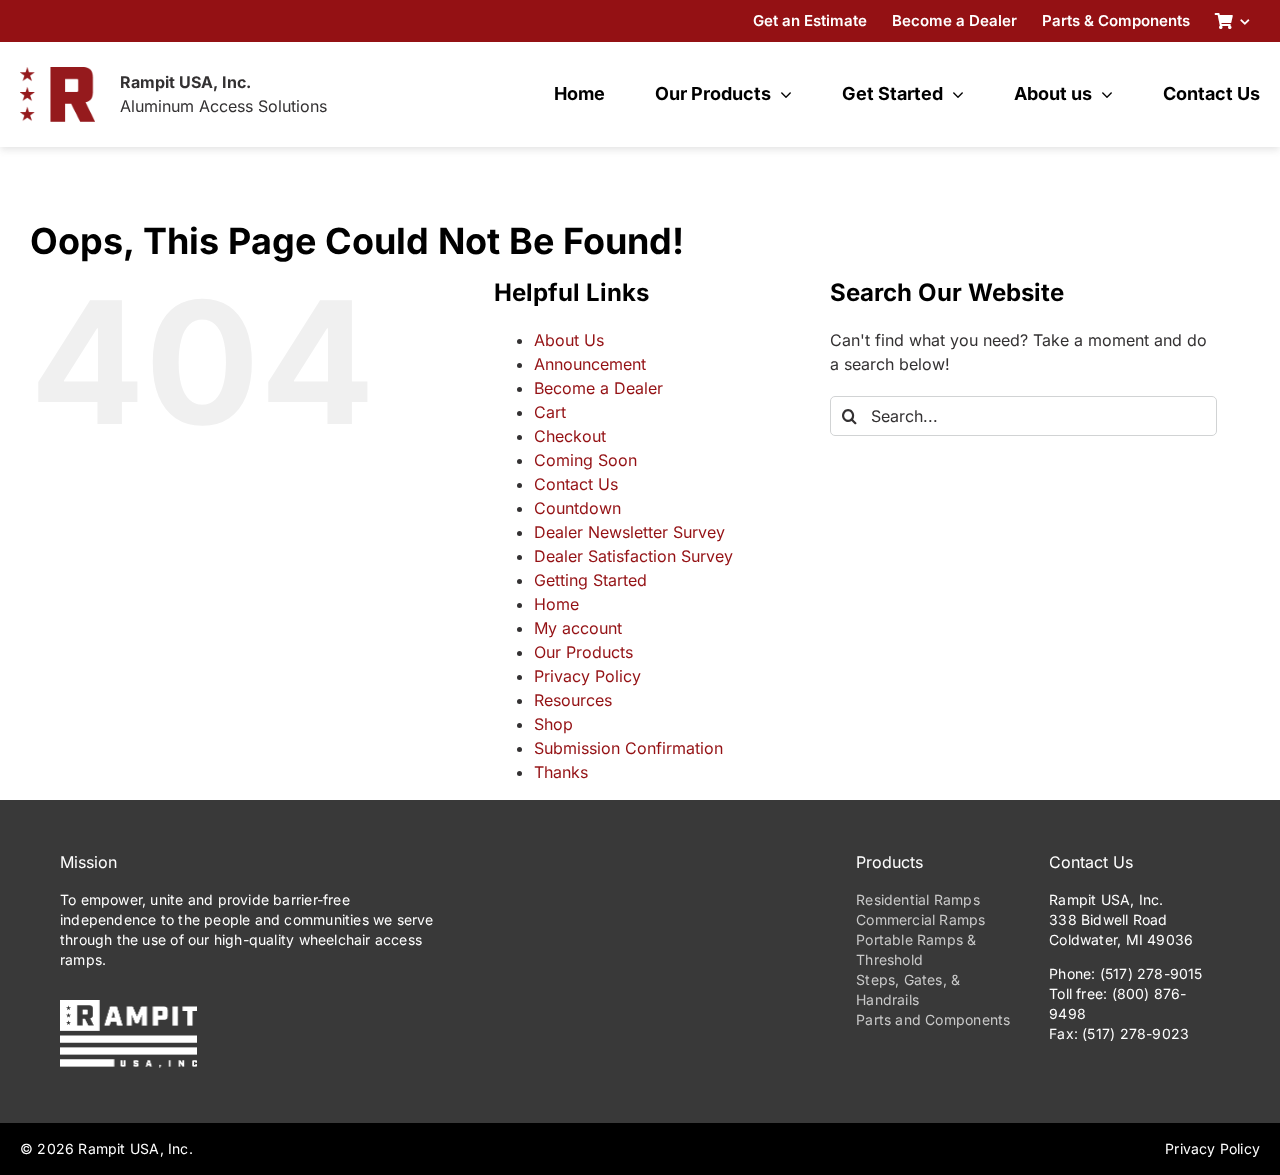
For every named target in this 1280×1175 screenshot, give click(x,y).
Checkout (570, 436)
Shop (553, 724)
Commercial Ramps (920, 919)
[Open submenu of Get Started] (953, 94)
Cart (550, 412)
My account (578, 628)
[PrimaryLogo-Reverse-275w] (128, 1008)
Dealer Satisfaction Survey (633, 556)
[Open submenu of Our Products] (781, 94)
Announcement (590, 364)
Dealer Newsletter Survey (629, 532)
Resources (573, 700)
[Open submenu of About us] (1102, 94)
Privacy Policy (587, 676)
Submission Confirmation (628, 748)
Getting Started (590, 580)
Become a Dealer (598, 388)
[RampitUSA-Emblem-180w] (57, 75)
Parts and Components (933, 1019)
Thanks (561, 772)
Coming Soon (585, 460)
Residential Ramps (918, 899)
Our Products (583, 652)
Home (556, 604)
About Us (569, 340)
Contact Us (576, 484)
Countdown (577, 508)
